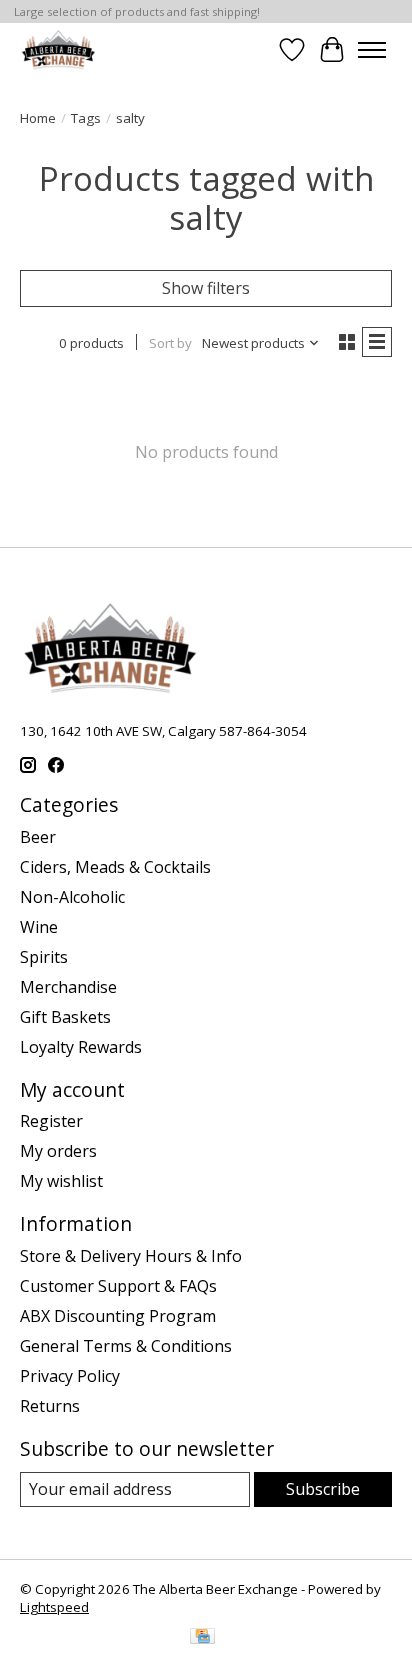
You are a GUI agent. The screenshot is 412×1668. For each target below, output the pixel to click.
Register (51, 1121)
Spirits (44, 957)
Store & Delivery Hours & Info (131, 1256)
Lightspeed (54, 1607)
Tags (86, 118)
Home (38, 118)
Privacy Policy (70, 1376)
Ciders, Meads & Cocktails (115, 867)
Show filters (206, 288)
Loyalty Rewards (81, 1047)
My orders (58, 1151)
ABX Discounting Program (118, 1316)
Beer (38, 837)
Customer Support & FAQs (118, 1286)
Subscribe (323, 1489)
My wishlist (61, 1181)
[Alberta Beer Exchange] (58, 49)
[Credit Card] (202, 1638)
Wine (39, 927)
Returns (50, 1406)
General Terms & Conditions (126, 1346)
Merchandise (68, 987)
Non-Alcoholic (72, 897)
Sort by (170, 343)
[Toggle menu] (372, 50)
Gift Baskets (65, 1017)
